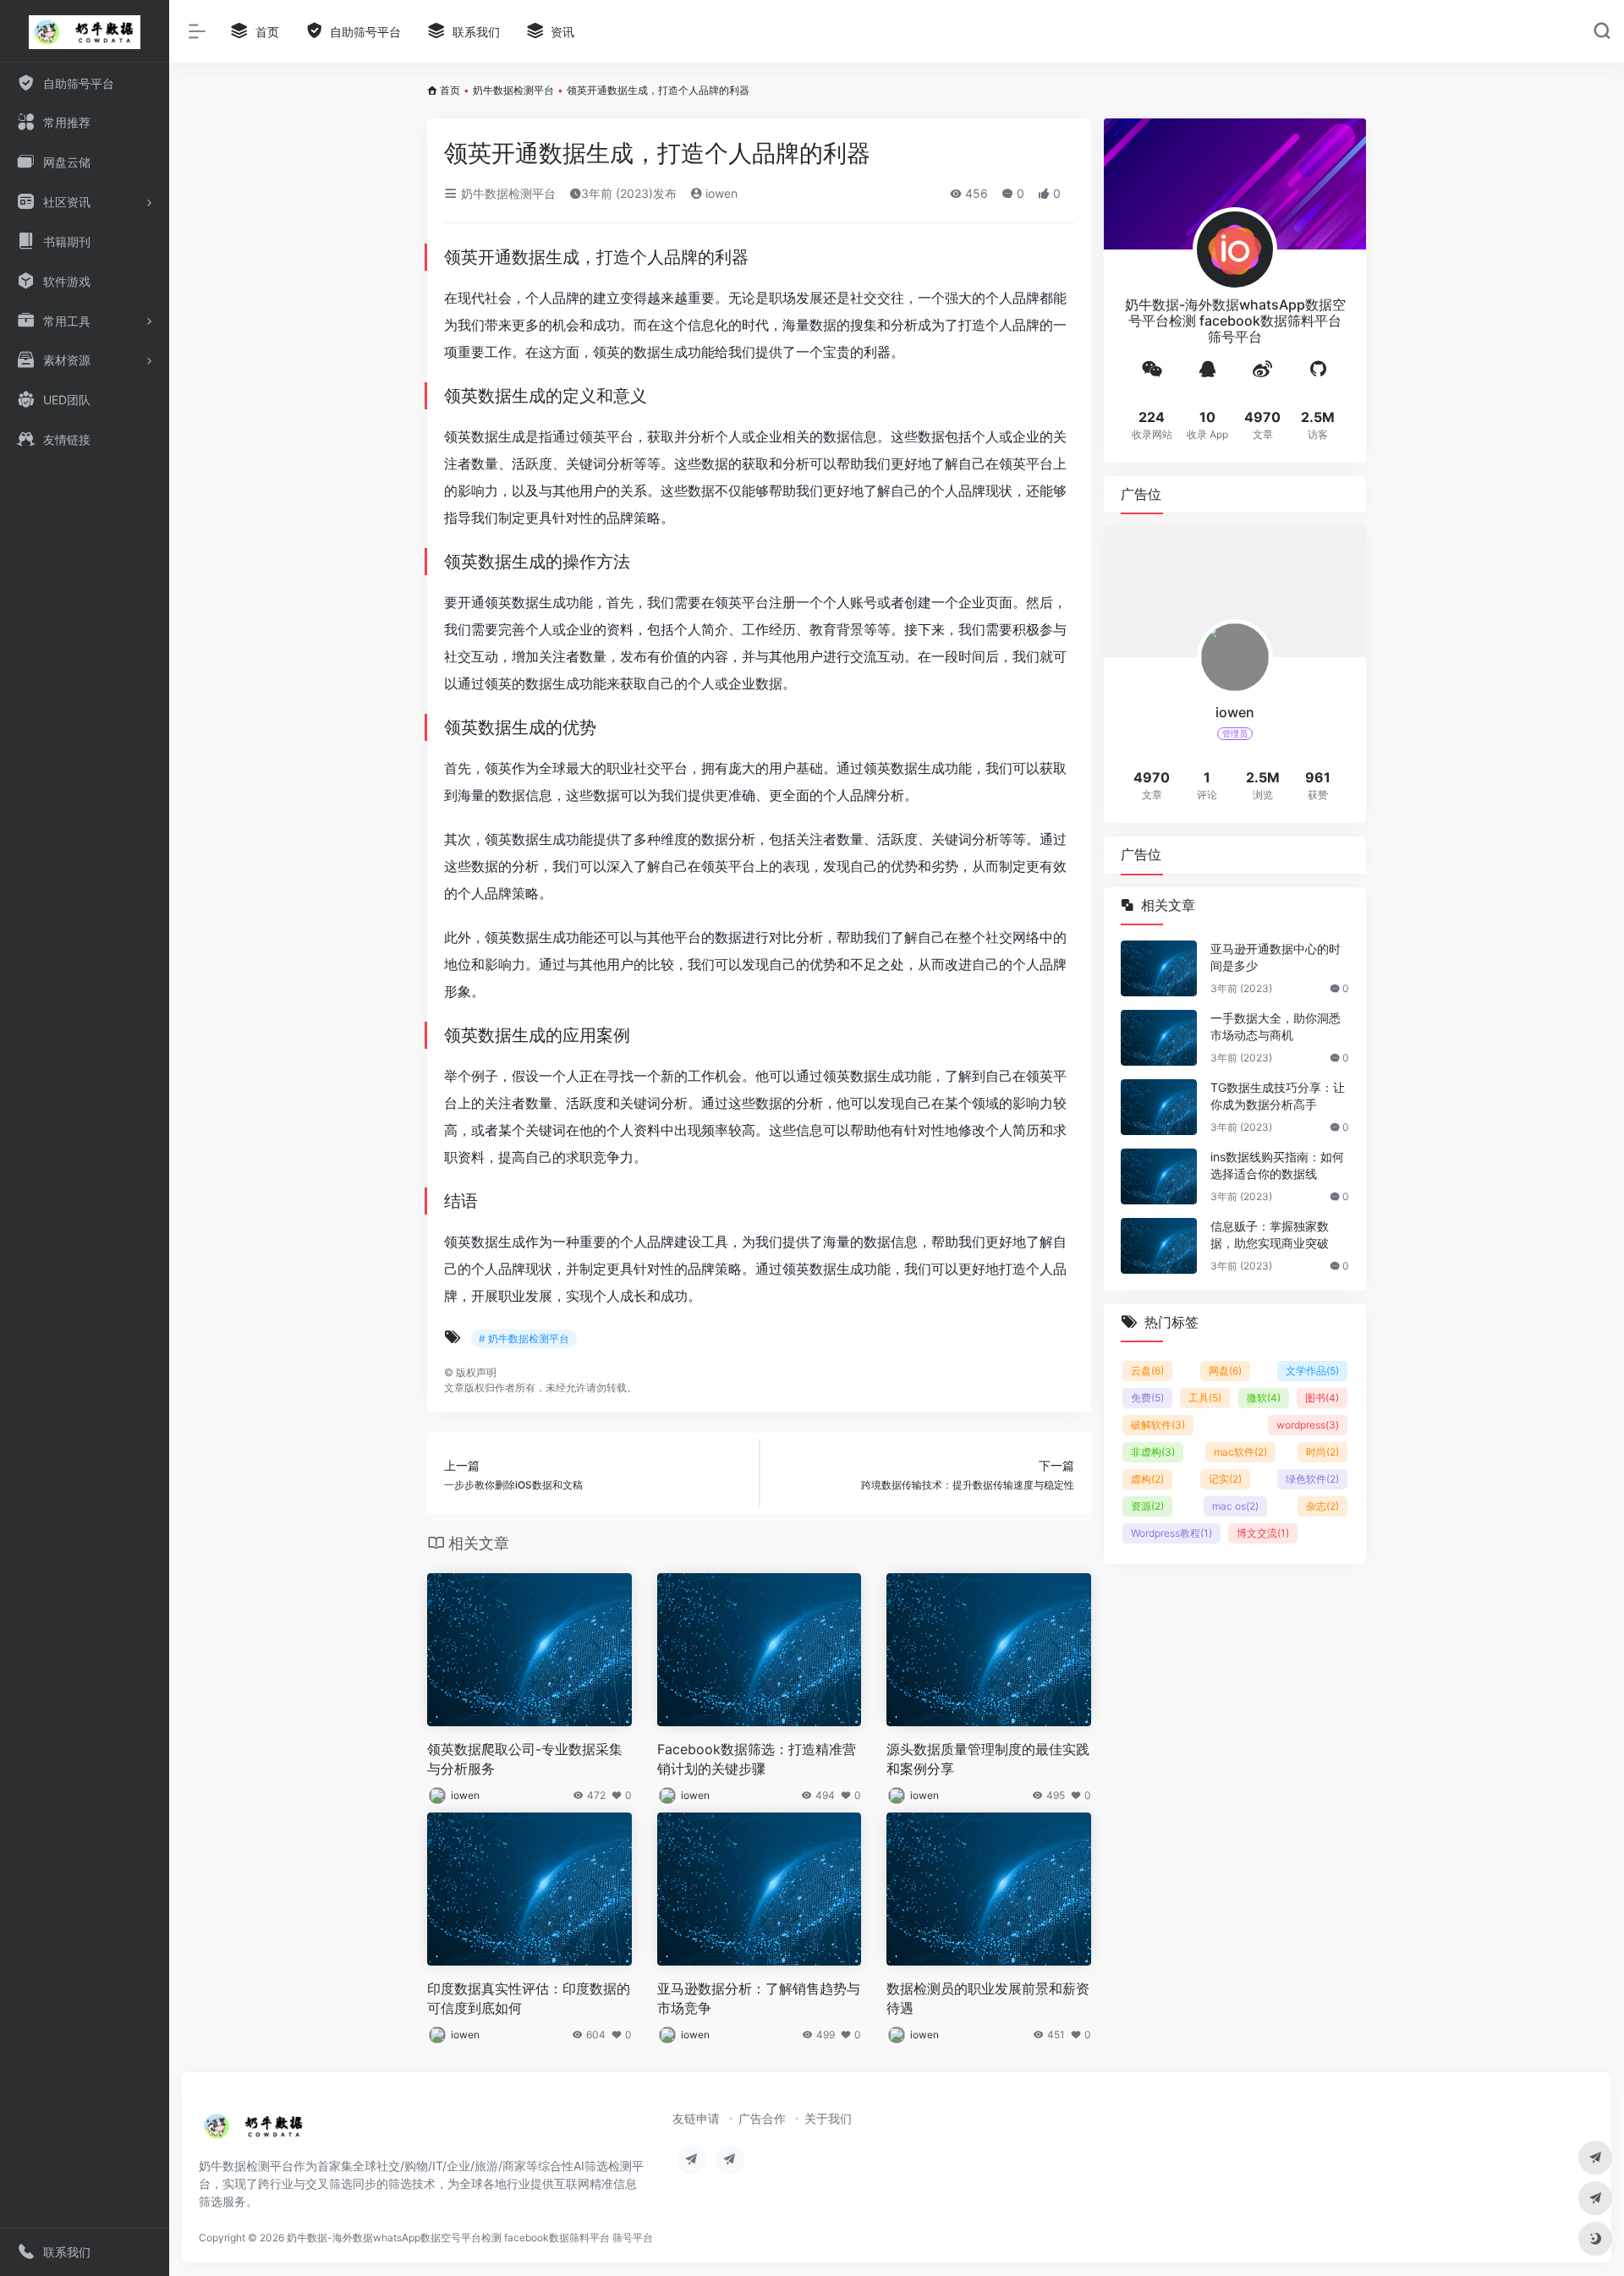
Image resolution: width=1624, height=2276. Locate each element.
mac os (1235, 1506)
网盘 (1225, 1371)
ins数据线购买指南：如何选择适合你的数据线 (1277, 1165)
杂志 (1322, 1506)
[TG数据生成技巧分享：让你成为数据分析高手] (1159, 1107)
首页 (450, 90)
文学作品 (1312, 1371)
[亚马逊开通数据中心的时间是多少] (1159, 968)
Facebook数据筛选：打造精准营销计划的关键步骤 (757, 1759)
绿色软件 (1312, 1479)
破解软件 (1158, 1425)
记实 (1225, 1479)
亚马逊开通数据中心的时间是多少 (1276, 957)
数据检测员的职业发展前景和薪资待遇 (988, 1998)
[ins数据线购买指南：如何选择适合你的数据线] (1159, 1176)
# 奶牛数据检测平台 (524, 1338)
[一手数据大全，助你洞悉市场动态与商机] (1159, 1038)
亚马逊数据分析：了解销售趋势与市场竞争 (759, 1998)
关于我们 (828, 2118)
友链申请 (696, 2118)
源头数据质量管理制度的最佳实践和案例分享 (988, 1759)
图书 (1322, 1398)
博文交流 (1263, 1533)
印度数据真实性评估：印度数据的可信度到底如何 (529, 1998)
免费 (1147, 1398)
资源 (1147, 1506)
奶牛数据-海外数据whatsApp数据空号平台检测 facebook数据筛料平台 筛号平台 (470, 2238)
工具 (1205, 1398)
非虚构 (1153, 1452)
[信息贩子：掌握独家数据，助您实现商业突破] (1159, 1246)
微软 (1264, 1398)
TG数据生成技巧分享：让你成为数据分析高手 (1278, 1096)
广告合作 (762, 2118)
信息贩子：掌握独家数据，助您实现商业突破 (1270, 1234)
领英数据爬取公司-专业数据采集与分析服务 (525, 1759)
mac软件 (1240, 1452)
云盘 (1147, 1371)
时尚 (1322, 1452)
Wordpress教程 (1171, 1533)
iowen (720, 193)
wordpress (1308, 1425)
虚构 (1147, 1479)
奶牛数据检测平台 (513, 90)
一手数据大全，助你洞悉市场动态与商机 (1276, 1026)
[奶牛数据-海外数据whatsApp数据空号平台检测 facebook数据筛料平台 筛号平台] (254, 2131)
